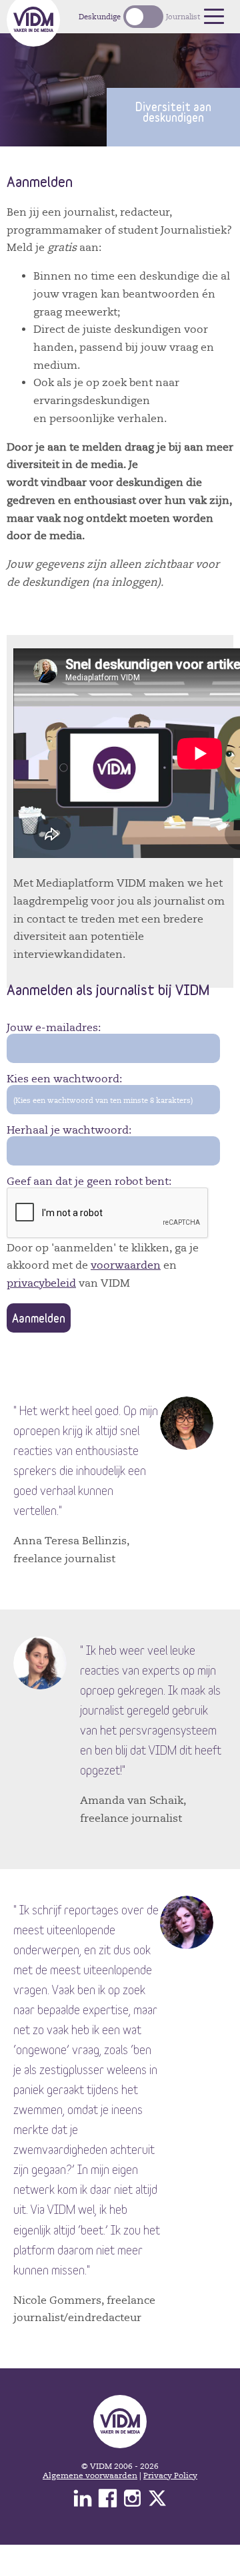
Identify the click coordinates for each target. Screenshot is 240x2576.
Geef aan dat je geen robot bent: (89, 1181)
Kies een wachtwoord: (64, 1079)
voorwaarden (126, 1265)
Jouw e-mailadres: (54, 1028)
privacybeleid (41, 1283)
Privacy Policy (170, 2475)
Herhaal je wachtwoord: (69, 1130)
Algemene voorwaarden (90, 2475)
